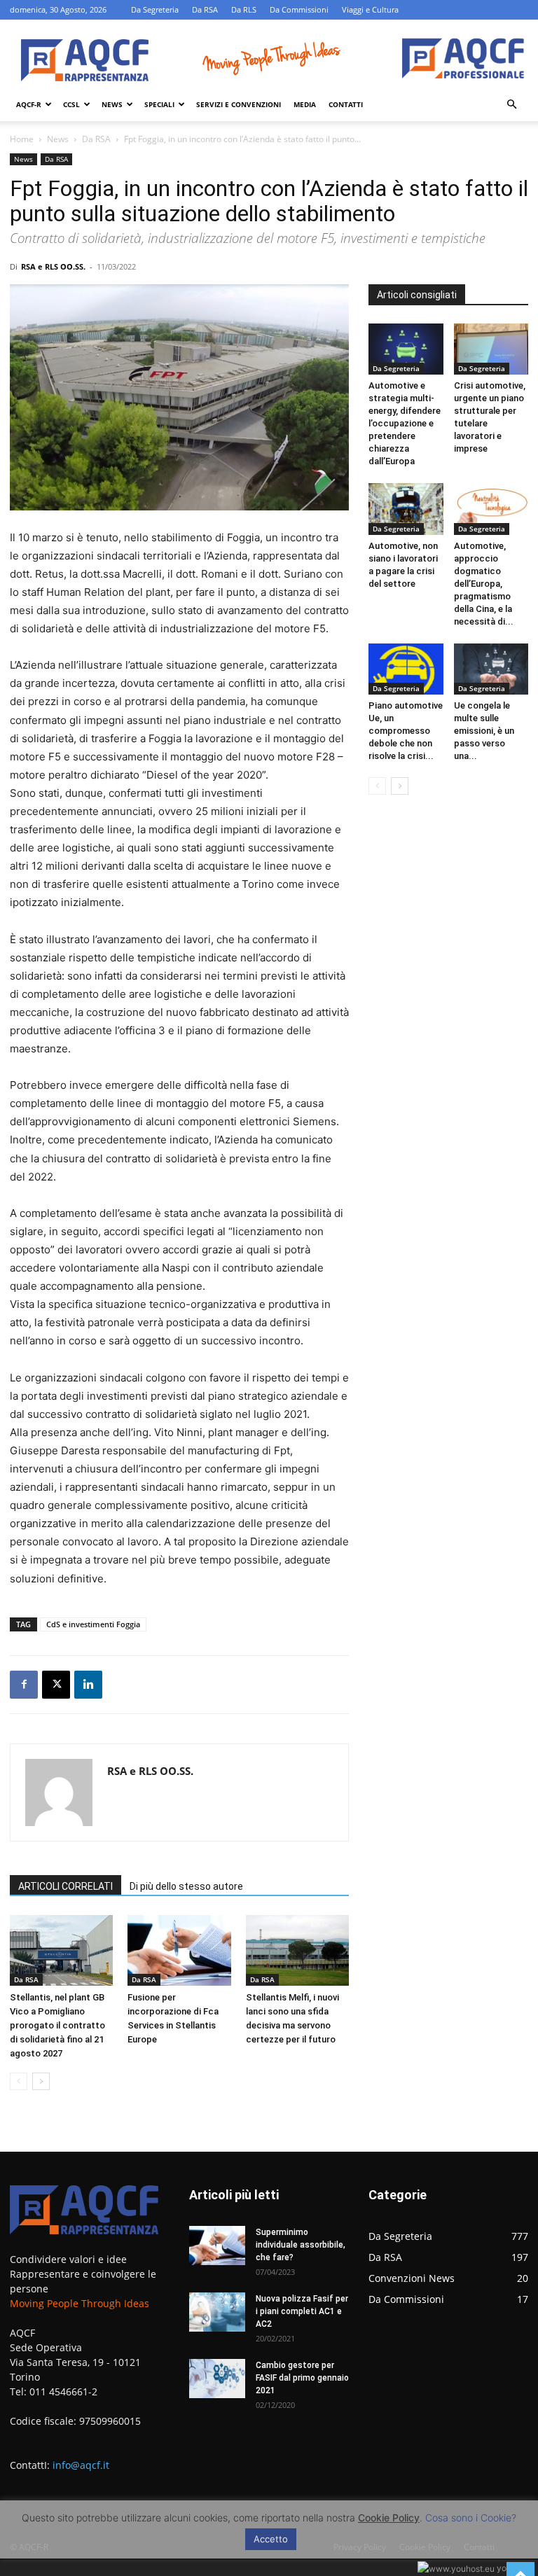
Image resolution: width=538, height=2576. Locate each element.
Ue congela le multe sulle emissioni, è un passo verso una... (484, 731)
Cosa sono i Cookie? (471, 2518)
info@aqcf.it (81, 2465)
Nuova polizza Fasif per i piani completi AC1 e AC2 (302, 2311)
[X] (56, 1685)
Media (305, 104)
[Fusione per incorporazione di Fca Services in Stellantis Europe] (179, 1950)
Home (22, 139)
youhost (511, 2568)
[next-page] (41, 2081)
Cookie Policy (389, 2518)
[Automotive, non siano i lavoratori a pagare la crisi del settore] (406, 509)
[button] (511, 105)
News (112, 104)
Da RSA (205, 9)
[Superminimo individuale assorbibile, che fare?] (217, 2246)
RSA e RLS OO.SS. (53, 266)
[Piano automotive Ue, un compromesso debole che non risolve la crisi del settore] (406, 669)
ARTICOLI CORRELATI (65, 1886)
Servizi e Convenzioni (239, 104)
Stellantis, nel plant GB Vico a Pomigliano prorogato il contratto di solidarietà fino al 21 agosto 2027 (57, 2025)
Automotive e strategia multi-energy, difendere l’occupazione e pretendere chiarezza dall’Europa (405, 423)
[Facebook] (24, 1685)
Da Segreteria (155, 9)
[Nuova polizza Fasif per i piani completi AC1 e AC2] (217, 2312)
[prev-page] (19, 2081)
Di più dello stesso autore (186, 1886)
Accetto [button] (271, 2539)
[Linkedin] (88, 1685)
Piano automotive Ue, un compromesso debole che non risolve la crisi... (406, 731)
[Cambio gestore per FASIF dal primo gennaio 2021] (217, 2379)
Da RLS (244, 9)
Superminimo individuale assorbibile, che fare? (301, 2245)
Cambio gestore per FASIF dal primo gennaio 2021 (302, 2378)
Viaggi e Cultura (370, 9)
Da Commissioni (299, 9)
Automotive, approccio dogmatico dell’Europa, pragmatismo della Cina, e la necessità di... (484, 584)
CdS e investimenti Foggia (93, 1624)
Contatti (346, 104)
